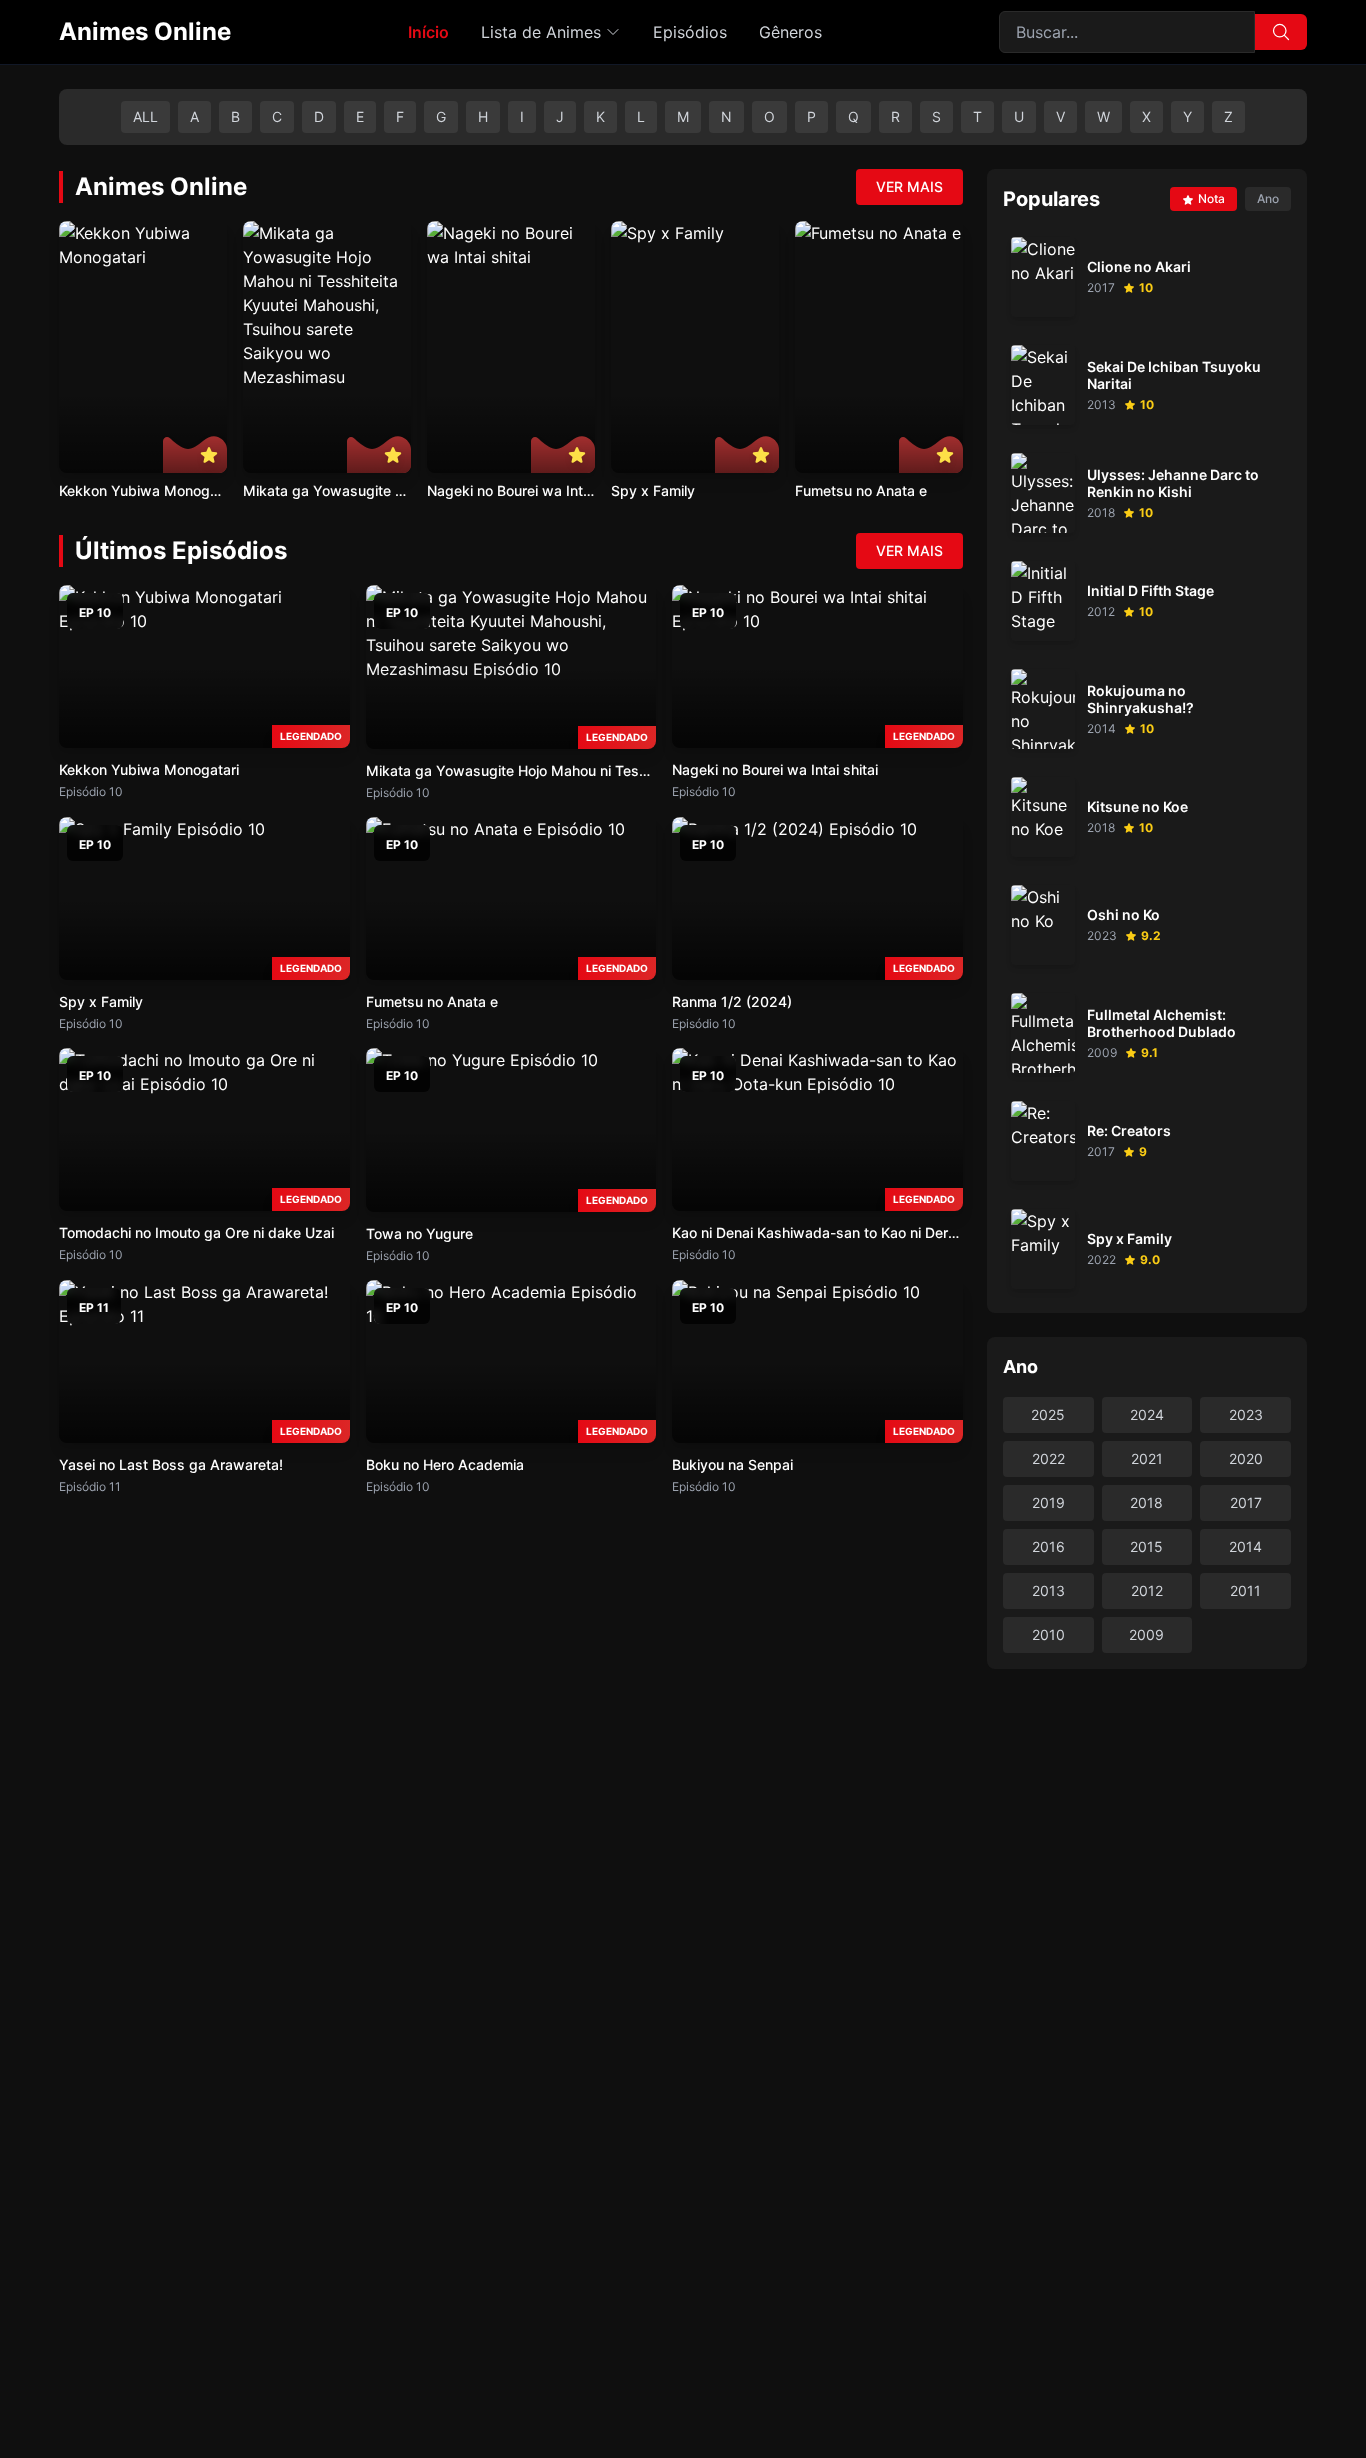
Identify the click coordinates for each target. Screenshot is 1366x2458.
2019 (1048, 1502)
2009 (1146, 1634)
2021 (1147, 1458)
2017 (1246, 1502)
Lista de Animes (541, 32)
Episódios (690, 32)
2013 (1048, 1590)
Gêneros (790, 32)
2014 (1245, 1546)
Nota (1211, 198)
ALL (145, 116)
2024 (1147, 1414)
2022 (1048, 1458)
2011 (1245, 1590)
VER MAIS (909, 186)
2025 (1048, 1414)
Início (428, 32)
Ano (1268, 198)
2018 (1146, 1502)
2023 (1246, 1414)
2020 (1246, 1458)
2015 (1146, 1546)
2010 (1048, 1634)
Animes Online (145, 31)
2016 (1048, 1546)
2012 (1147, 1590)
